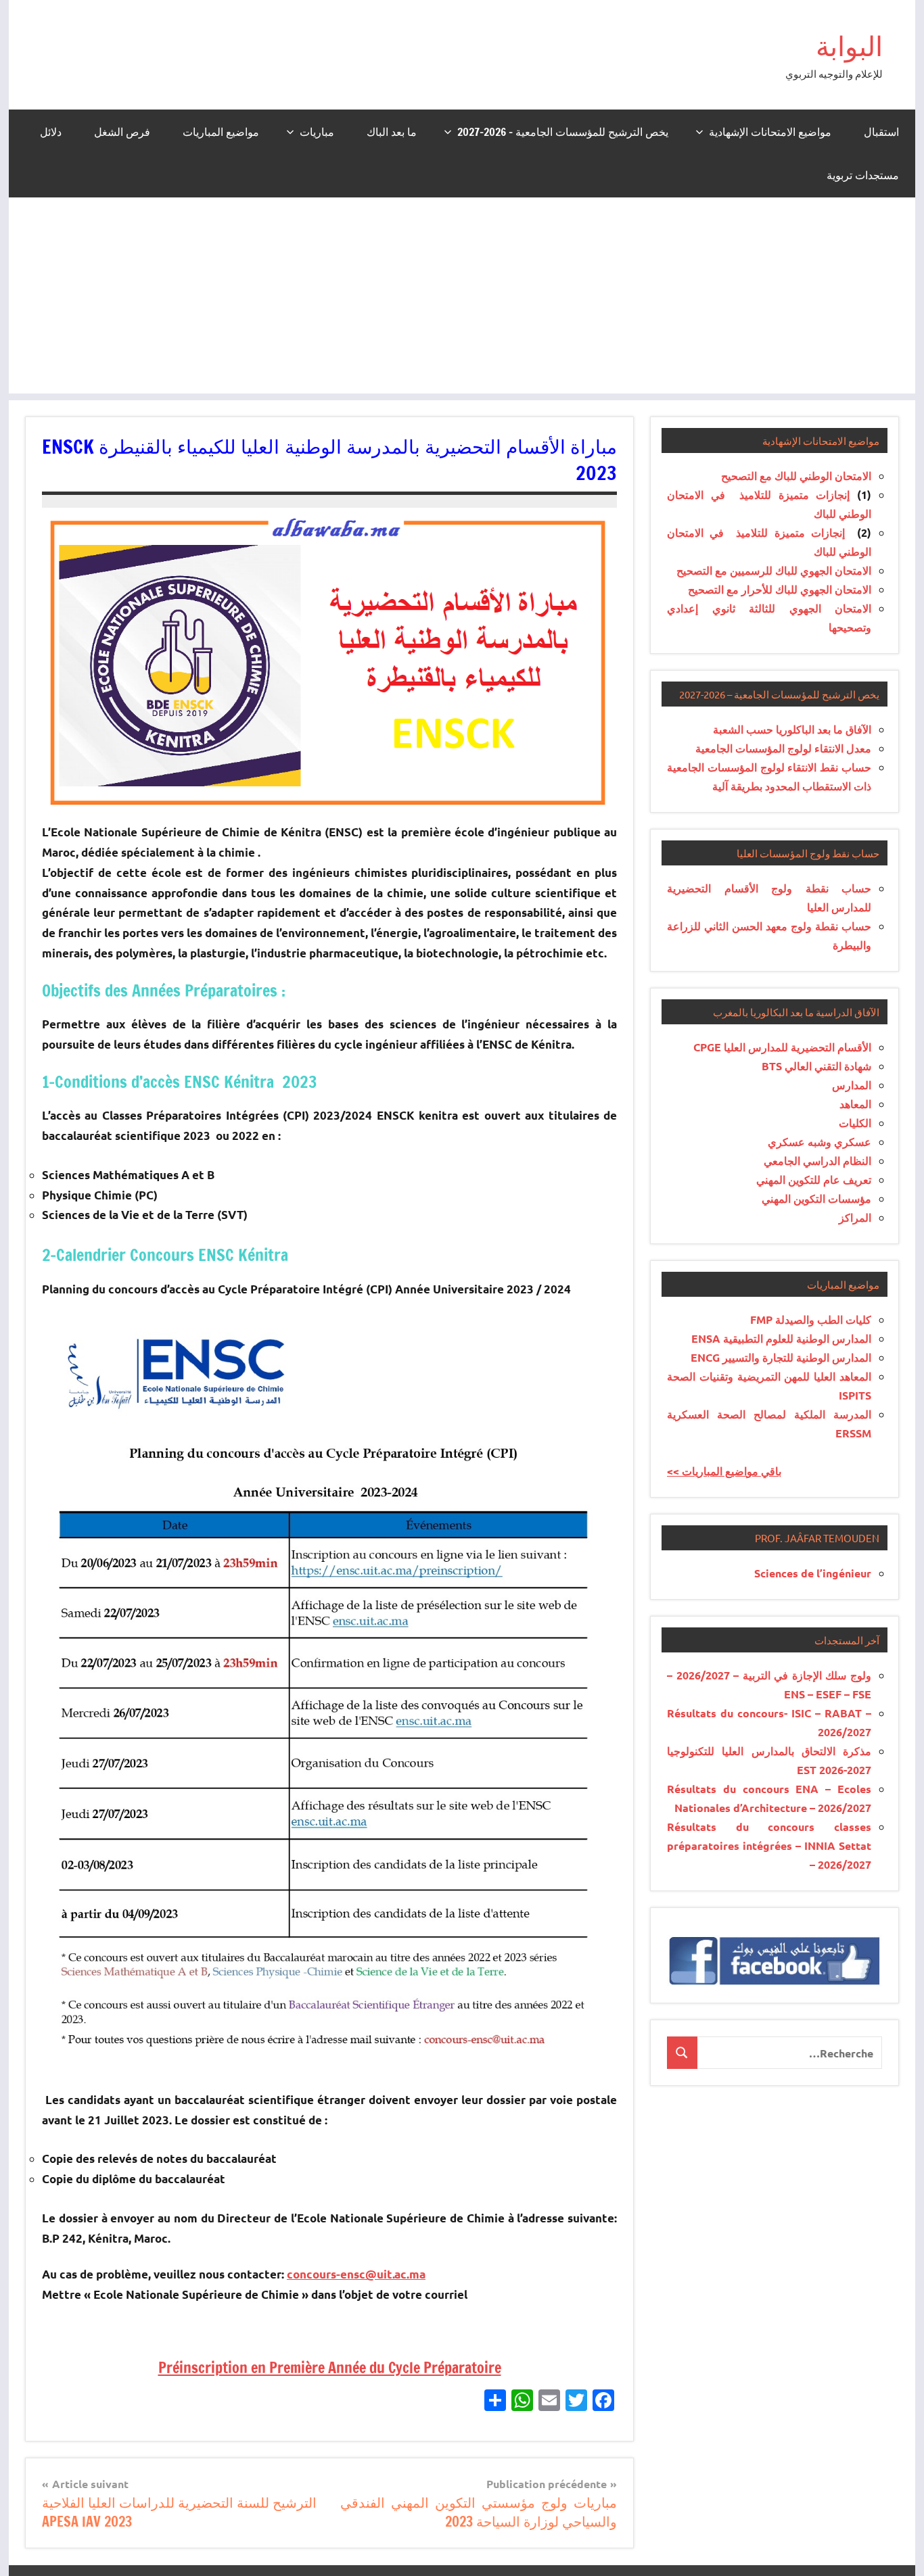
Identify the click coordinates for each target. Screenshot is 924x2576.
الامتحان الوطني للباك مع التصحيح (796, 476)
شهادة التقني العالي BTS (816, 1066)
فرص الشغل (122, 132)
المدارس (852, 1085)
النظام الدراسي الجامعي (817, 1161)
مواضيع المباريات (221, 132)
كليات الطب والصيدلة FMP (811, 1319)
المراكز (855, 1217)
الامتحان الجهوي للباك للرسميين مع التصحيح (774, 570)
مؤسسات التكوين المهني (816, 1198)
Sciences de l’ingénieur (813, 1573)
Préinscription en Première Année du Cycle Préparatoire (330, 2367)
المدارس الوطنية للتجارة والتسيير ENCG (781, 1357)
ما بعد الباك (392, 132)
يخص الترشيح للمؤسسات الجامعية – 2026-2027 (563, 132)
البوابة (849, 46)
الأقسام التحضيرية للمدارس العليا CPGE (782, 1047)
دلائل (51, 132)
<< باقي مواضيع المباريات (724, 1471)
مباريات (317, 132)
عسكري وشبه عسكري (819, 1142)
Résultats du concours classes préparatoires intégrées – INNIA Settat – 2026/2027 (769, 1845)
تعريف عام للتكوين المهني (814, 1179)
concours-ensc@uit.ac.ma (356, 2274)
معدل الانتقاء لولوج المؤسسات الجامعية (783, 748)
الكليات (855, 1123)
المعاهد (855, 1104)
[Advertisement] (462, 299)
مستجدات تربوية (863, 175)
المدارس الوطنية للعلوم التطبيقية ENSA (781, 1338)
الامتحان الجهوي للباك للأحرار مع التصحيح (780, 589)
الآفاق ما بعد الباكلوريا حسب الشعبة (792, 729)
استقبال (881, 132)
